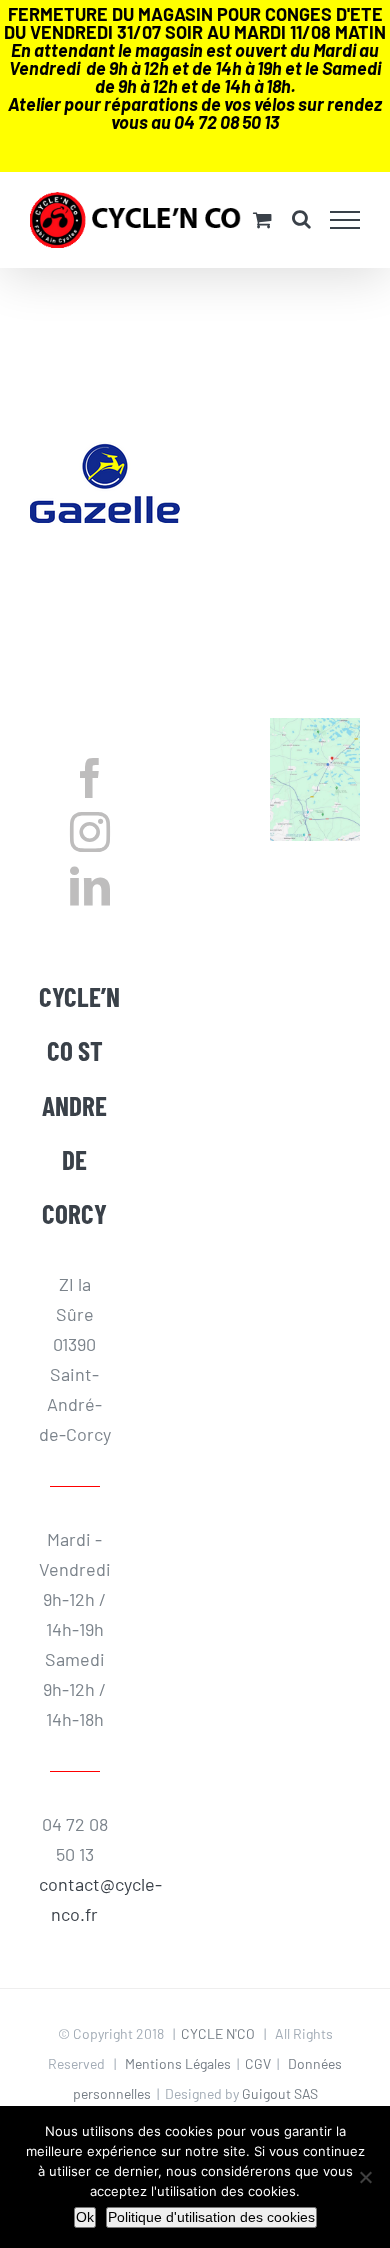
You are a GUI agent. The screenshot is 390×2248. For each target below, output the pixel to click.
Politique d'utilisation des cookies (211, 2217)
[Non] (365, 2177)
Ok (85, 2217)
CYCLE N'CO (218, 2033)
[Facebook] (90, 778)
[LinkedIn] (90, 886)
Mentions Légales (178, 2063)
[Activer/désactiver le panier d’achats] (262, 219)
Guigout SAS (280, 2093)
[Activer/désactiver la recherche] (301, 219)
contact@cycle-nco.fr (75, 1899)
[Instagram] (90, 832)
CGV (258, 2063)
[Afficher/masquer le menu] (345, 220)
